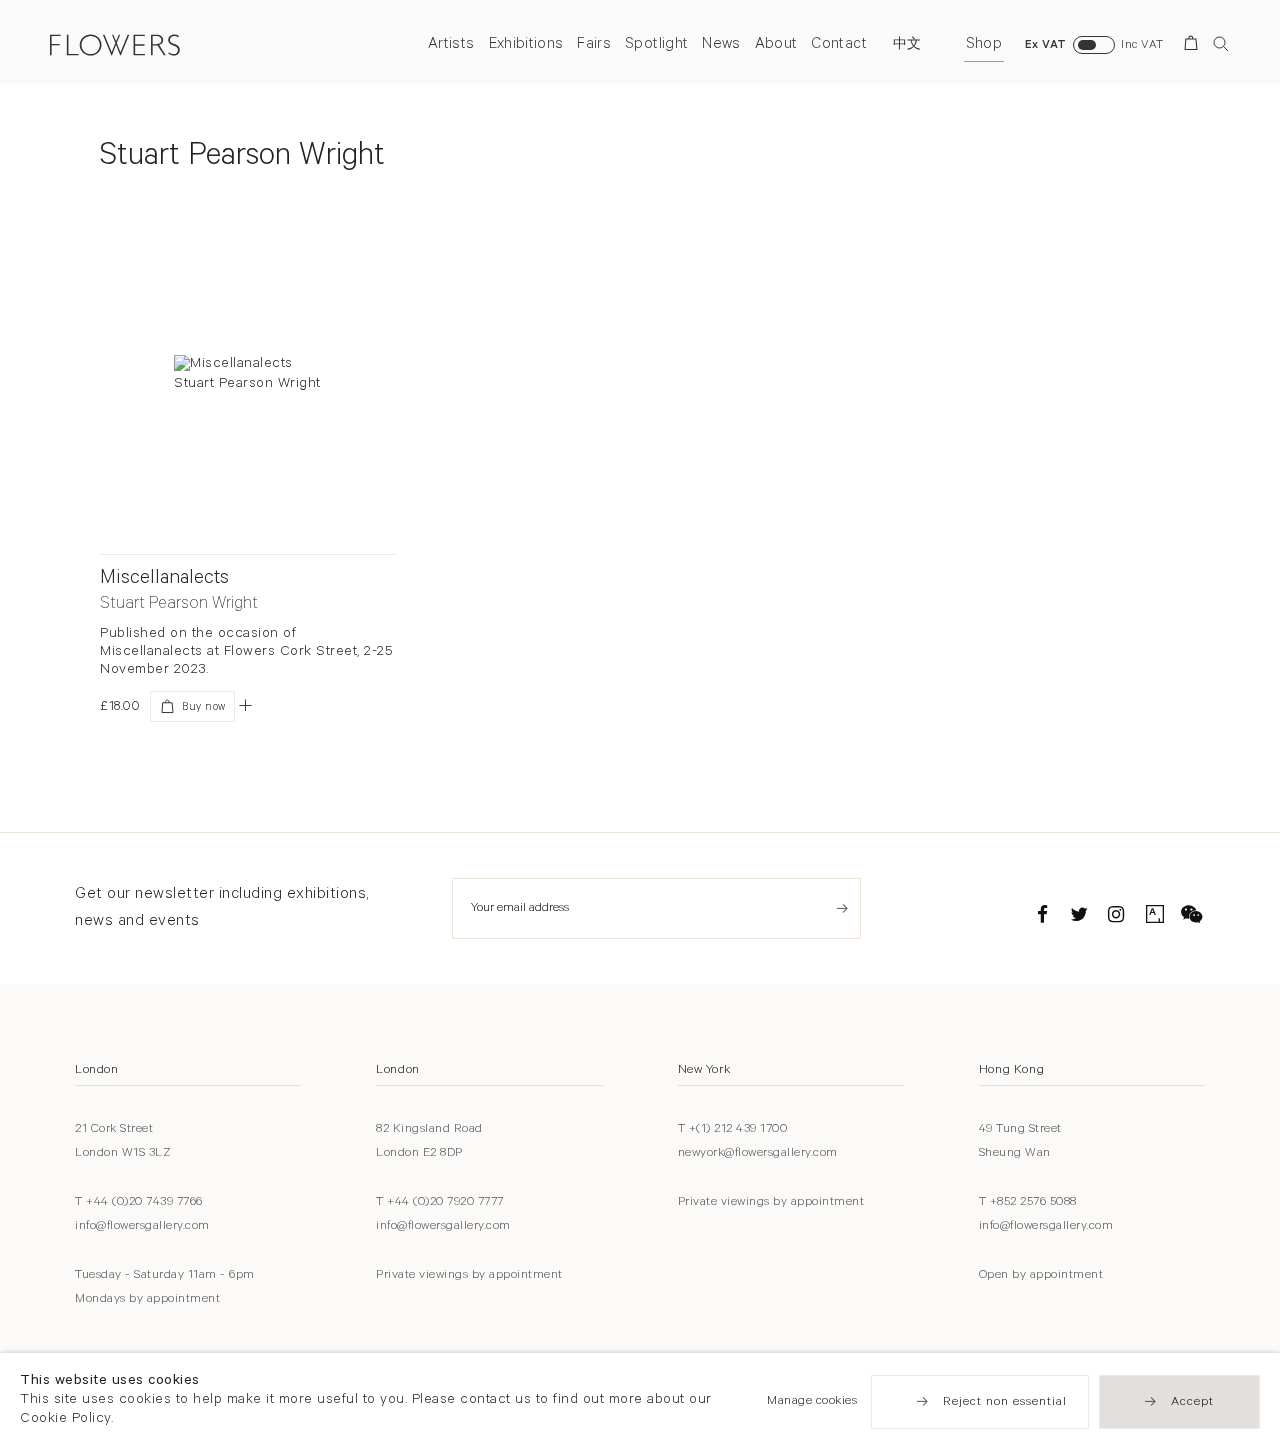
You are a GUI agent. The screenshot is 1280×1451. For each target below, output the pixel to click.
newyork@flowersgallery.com (758, 1154)
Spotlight (656, 45)
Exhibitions (526, 45)
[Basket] (1194, 46)
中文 (907, 46)
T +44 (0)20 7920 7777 (440, 1203)
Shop (984, 45)
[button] (245, 705)
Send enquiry (842, 908)
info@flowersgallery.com (142, 1227)
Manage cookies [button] (812, 1402)
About (776, 45)
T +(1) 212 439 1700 (733, 1130)
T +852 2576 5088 (1028, 1203)
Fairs (594, 45)
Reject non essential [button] (1005, 1403)
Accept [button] (1192, 1403)
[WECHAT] (1192, 918)
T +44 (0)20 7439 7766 (139, 1203)
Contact (838, 45)
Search (1221, 43)
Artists (451, 45)
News (721, 45)
